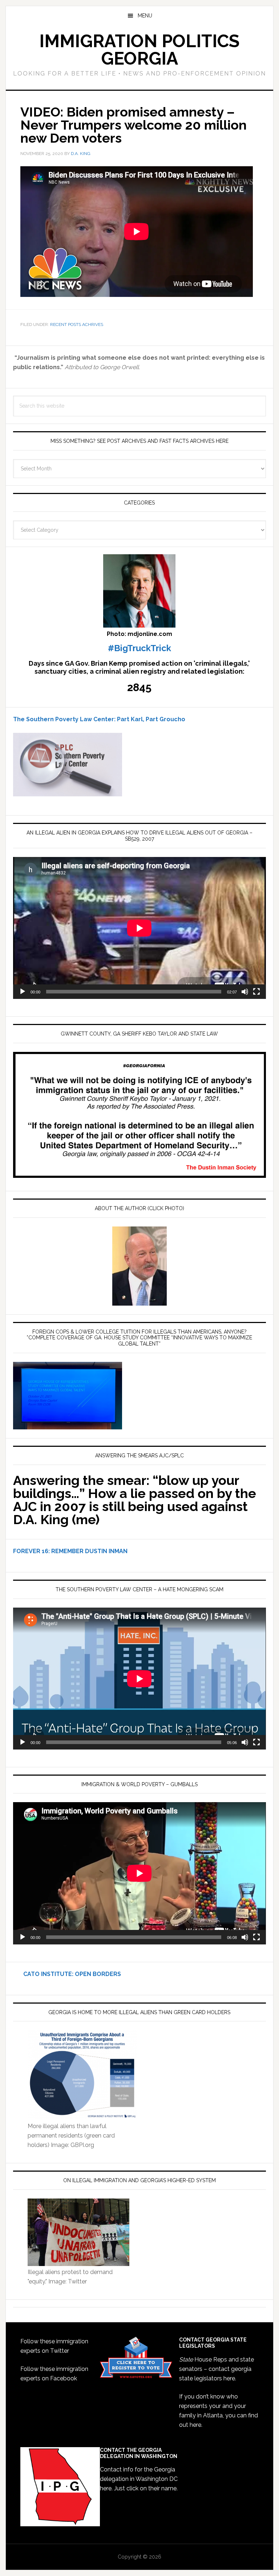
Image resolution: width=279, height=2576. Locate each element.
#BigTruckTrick (139, 648)
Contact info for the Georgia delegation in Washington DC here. (139, 2479)
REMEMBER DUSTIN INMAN (89, 1551)
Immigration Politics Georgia (139, 50)
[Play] (23, 992)
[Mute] (245, 992)
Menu (145, 16)
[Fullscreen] (256, 992)
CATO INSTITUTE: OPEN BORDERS (67, 1974)
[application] (139, 928)
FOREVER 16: (31, 1551)
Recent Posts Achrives (77, 324)
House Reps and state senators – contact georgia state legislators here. (217, 2369)
